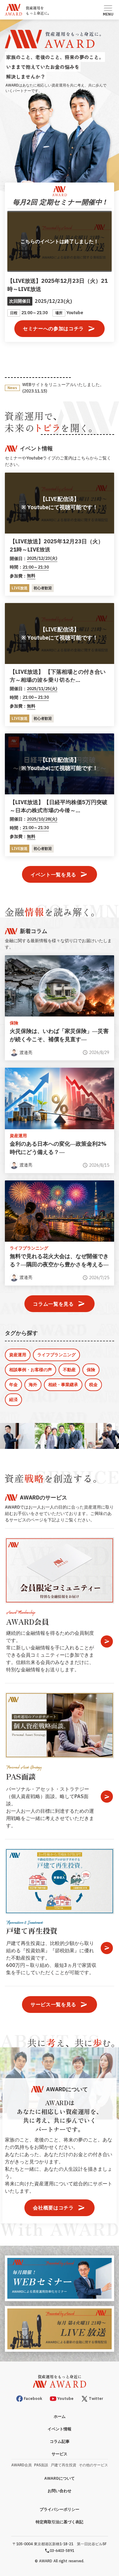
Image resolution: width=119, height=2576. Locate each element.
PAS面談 (41, 2465)
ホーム (60, 2416)
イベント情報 (60, 2429)
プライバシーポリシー (60, 2509)
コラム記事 (60, 2441)
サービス (60, 2454)
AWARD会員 (22, 2465)
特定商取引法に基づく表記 (60, 2522)
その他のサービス (93, 2465)
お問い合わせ (60, 2491)
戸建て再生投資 (63, 2465)
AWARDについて (60, 2478)
